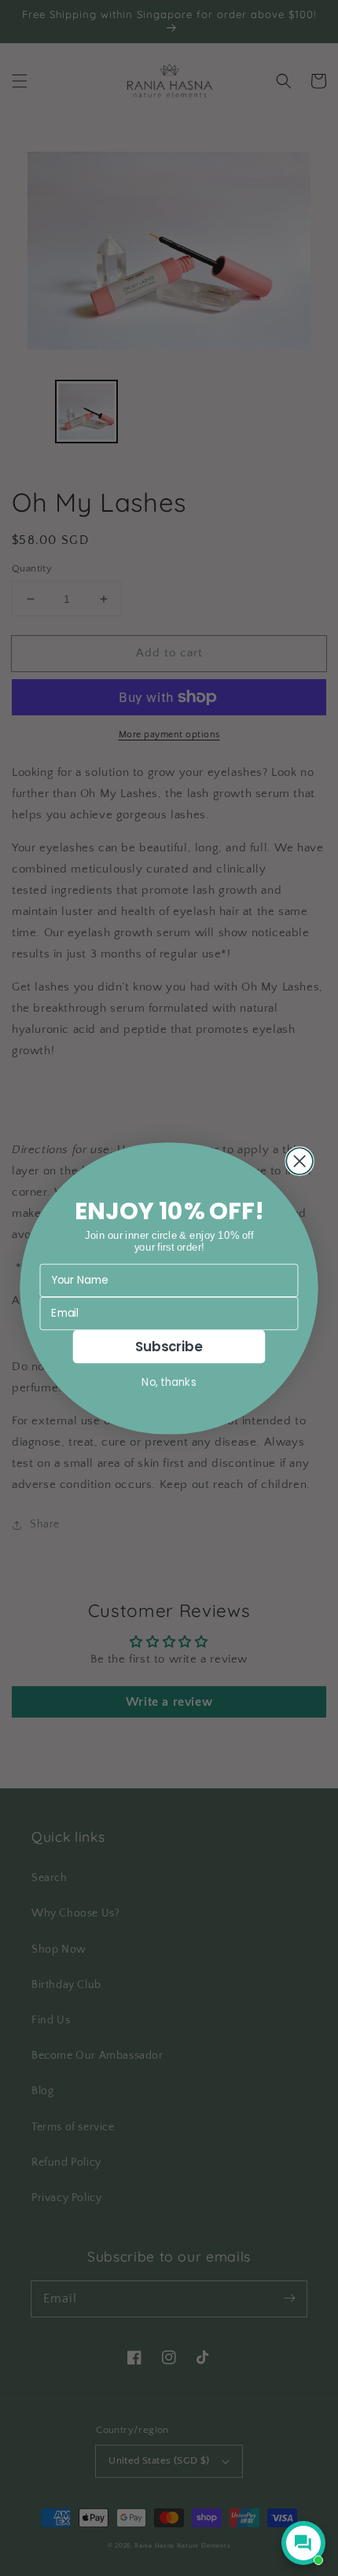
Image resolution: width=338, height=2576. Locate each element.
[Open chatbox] (303, 2543)
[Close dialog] (299, 1161)
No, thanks (169, 1382)
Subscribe (169, 1346)
